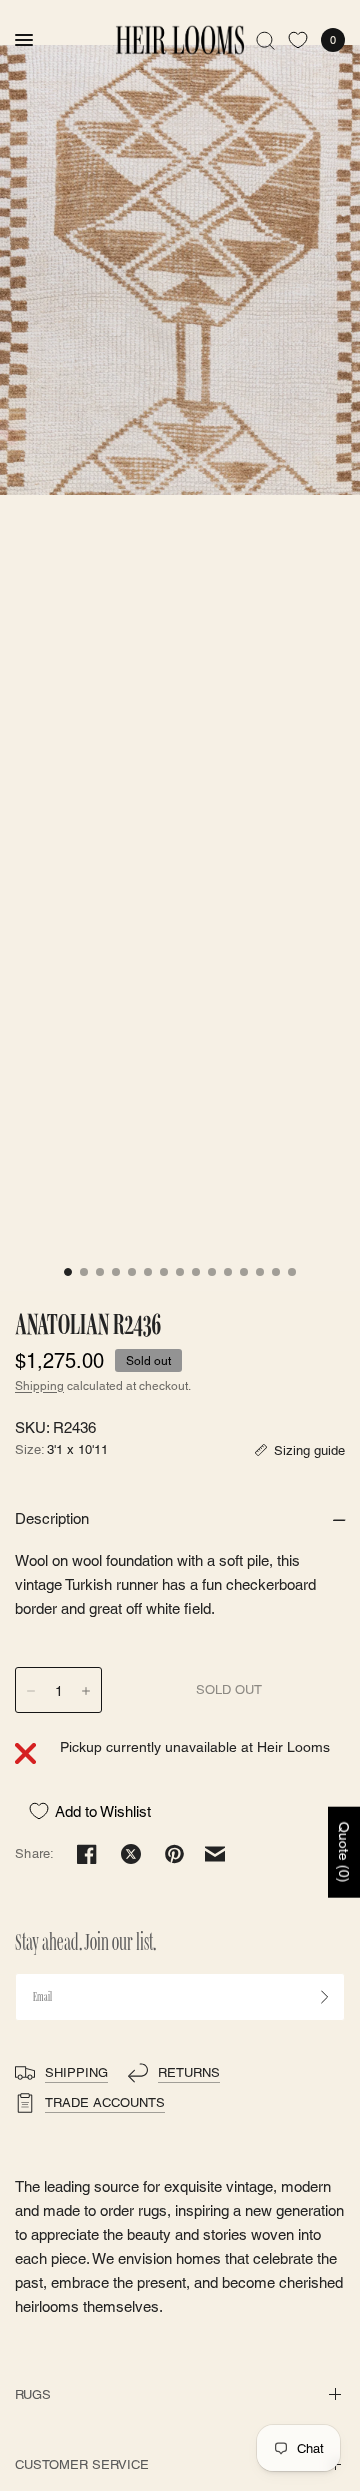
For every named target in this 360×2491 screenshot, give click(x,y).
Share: (35, 1853)
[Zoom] (180, 270)
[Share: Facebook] (87, 1854)
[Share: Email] (215, 1854)
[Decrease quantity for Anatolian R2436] (31, 1691)
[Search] (265, 40)
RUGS (33, 2394)
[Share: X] (131, 1854)
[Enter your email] (325, 1997)
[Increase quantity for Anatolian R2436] (86, 1691)
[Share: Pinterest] (175, 1854)
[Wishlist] (298, 40)
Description (52, 1518)
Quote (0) (344, 1852)
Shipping (39, 1386)
